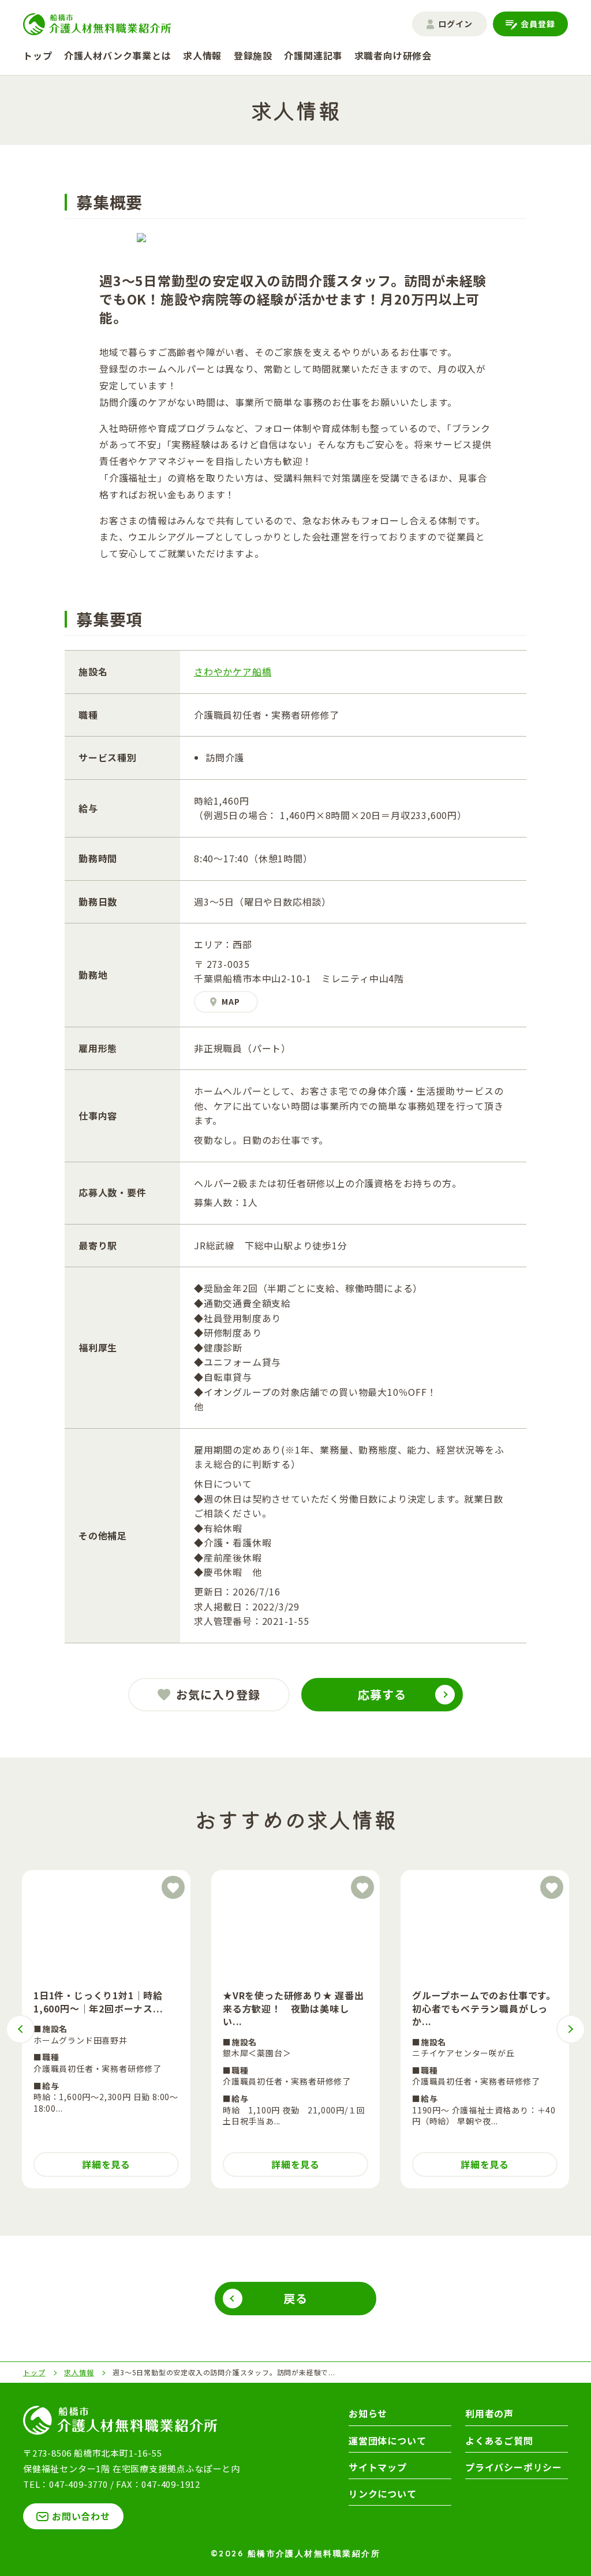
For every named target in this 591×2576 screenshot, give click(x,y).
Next (571, 2029)
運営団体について (387, 2440)
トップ (38, 55)
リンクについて (383, 2494)
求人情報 (202, 55)
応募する (382, 1694)
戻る (295, 2298)
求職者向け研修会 (393, 55)
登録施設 (253, 55)
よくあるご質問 (499, 2440)
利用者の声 (489, 2413)
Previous (20, 2029)
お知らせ (368, 2413)
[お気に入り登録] (173, 1887)
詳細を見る (106, 2164)
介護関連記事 (313, 55)
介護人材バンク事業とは (118, 55)
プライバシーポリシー (514, 2467)
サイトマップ (378, 2467)
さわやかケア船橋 (233, 671)
